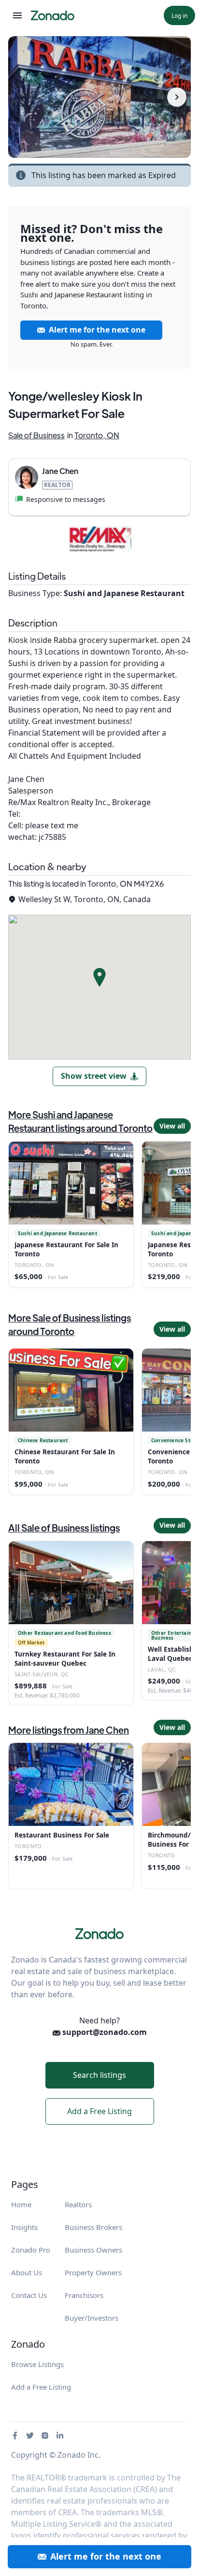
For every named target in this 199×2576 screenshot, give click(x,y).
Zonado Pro (31, 2250)
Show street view (94, 1076)
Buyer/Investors (92, 2318)
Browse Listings (37, 2364)
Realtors (78, 2204)
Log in (179, 16)
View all (172, 1126)
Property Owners (93, 2272)
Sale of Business (36, 435)
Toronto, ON (97, 435)
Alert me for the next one (97, 330)
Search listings (99, 2075)
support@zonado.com (104, 2032)
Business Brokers (93, 2227)
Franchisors (84, 2295)
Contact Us (29, 2295)
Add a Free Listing (99, 2111)
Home (21, 2204)
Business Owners (93, 2250)
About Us (27, 2272)
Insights (24, 2227)
